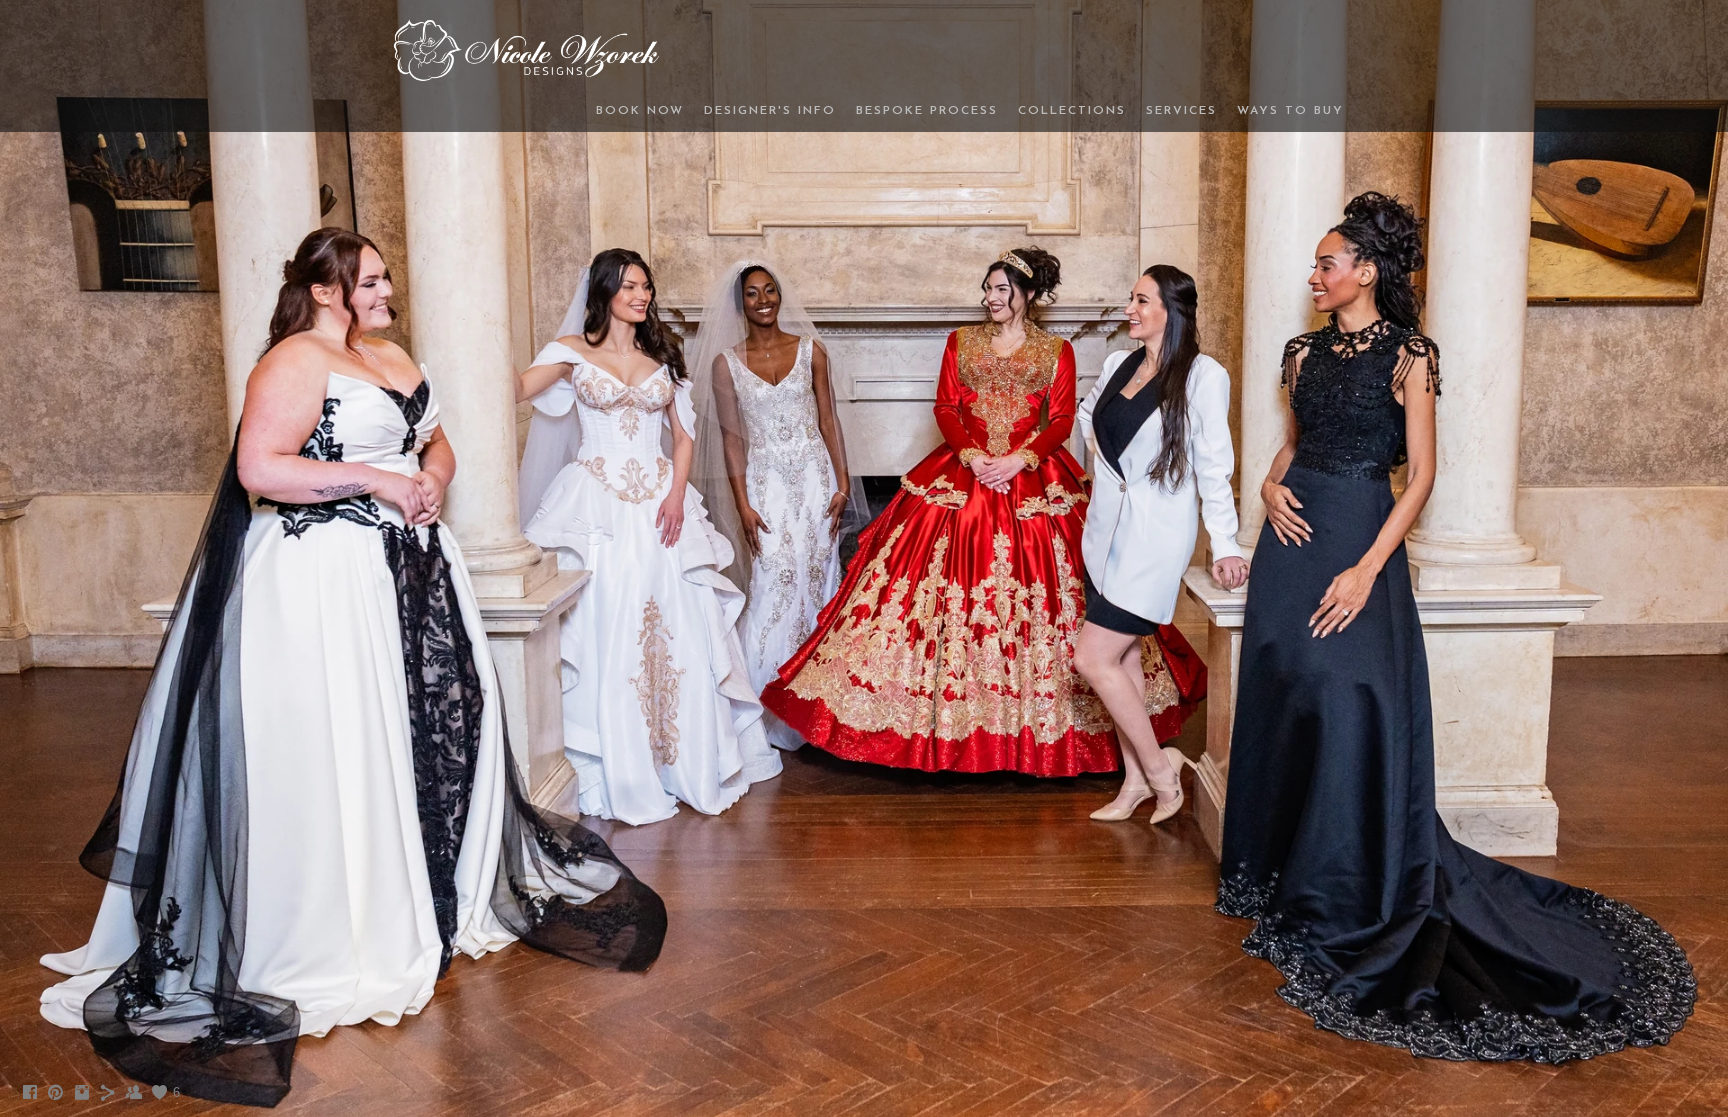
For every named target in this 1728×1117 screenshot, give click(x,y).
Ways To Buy (1290, 111)
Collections (1072, 111)
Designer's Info (770, 111)
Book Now (640, 111)
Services (1181, 111)
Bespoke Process (927, 111)
